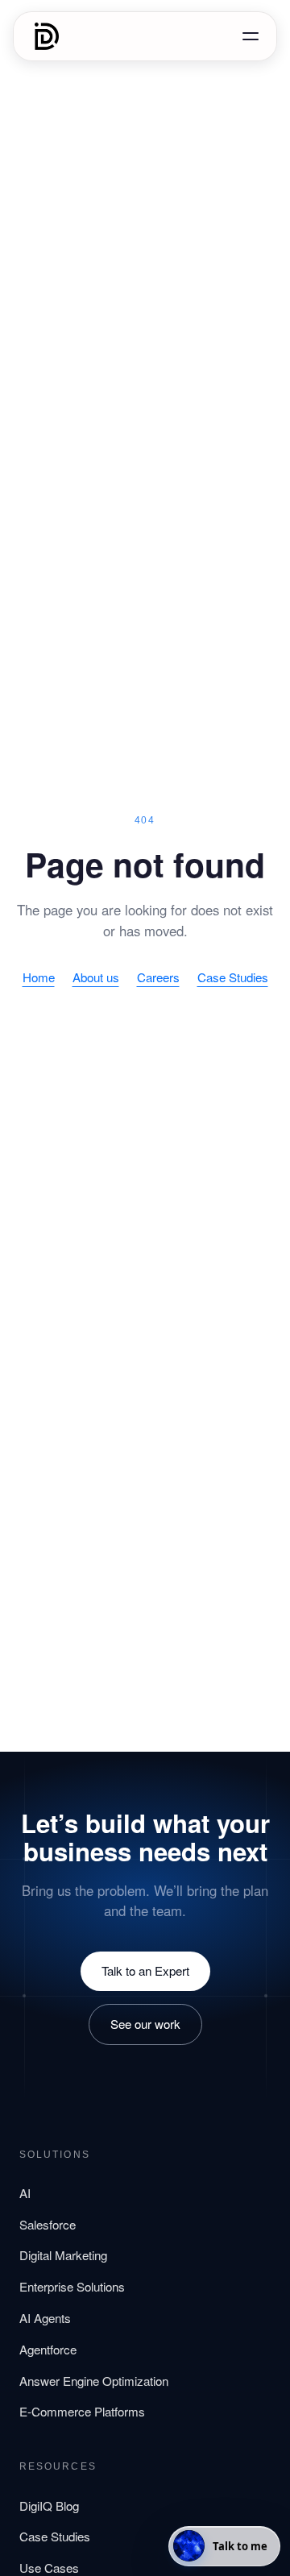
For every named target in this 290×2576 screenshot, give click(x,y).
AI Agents (45, 2318)
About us (96, 977)
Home (39, 977)
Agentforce (48, 2349)
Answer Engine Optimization (94, 2381)
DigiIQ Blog (49, 2505)
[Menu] (251, 36)
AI (25, 2193)
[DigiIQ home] (47, 36)
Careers (158, 977)
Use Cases (49, 2568)
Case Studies (233, 977)
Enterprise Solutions (72, 2286)
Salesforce (48, 2224)
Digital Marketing (63, 2255)
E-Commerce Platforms (82, 2411)
